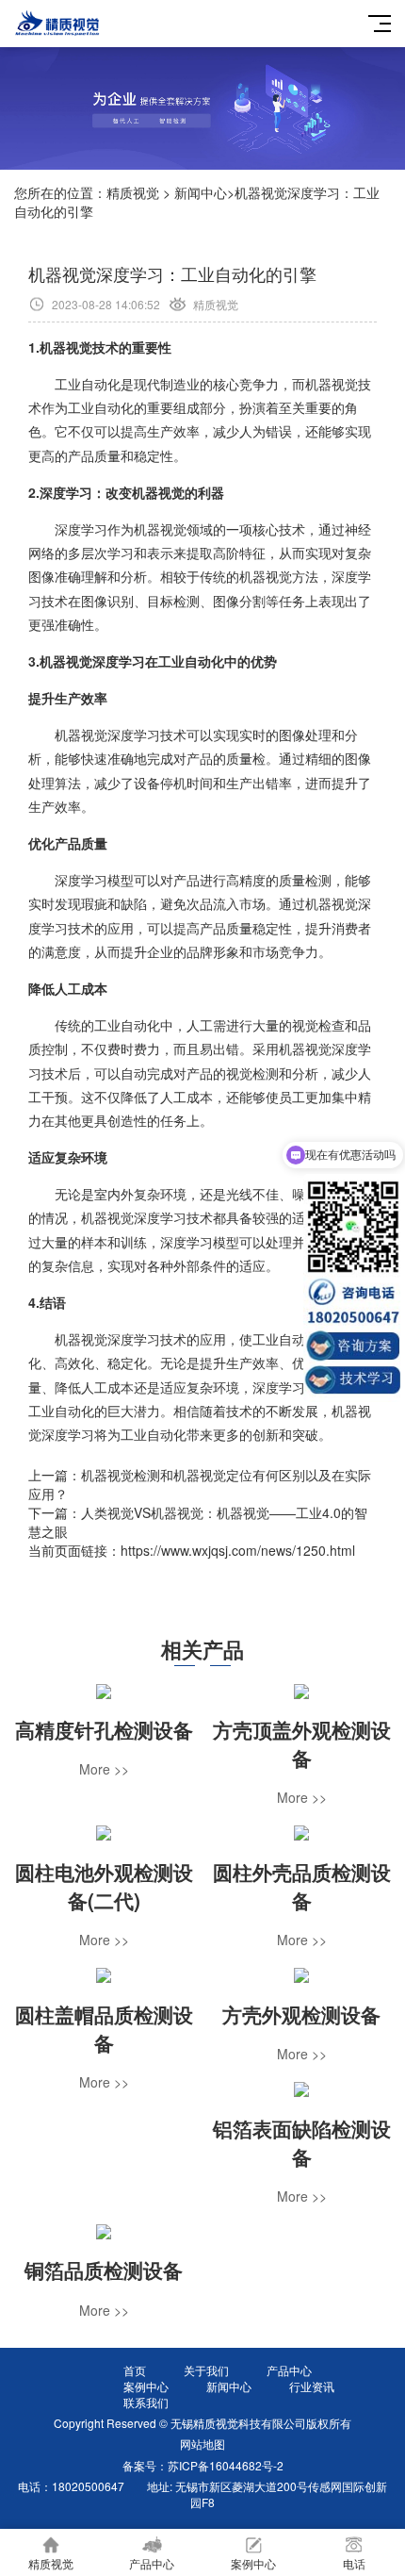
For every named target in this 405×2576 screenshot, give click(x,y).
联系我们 (146, 2402)
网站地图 (202, 2444)
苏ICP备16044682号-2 (226, 2465)
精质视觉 (133, 192)
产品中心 (289, 2370)
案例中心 (146, 2386)
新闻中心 (201, 192)
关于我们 (206, 2370)
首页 (135, 2370)
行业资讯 (312, 2386)
